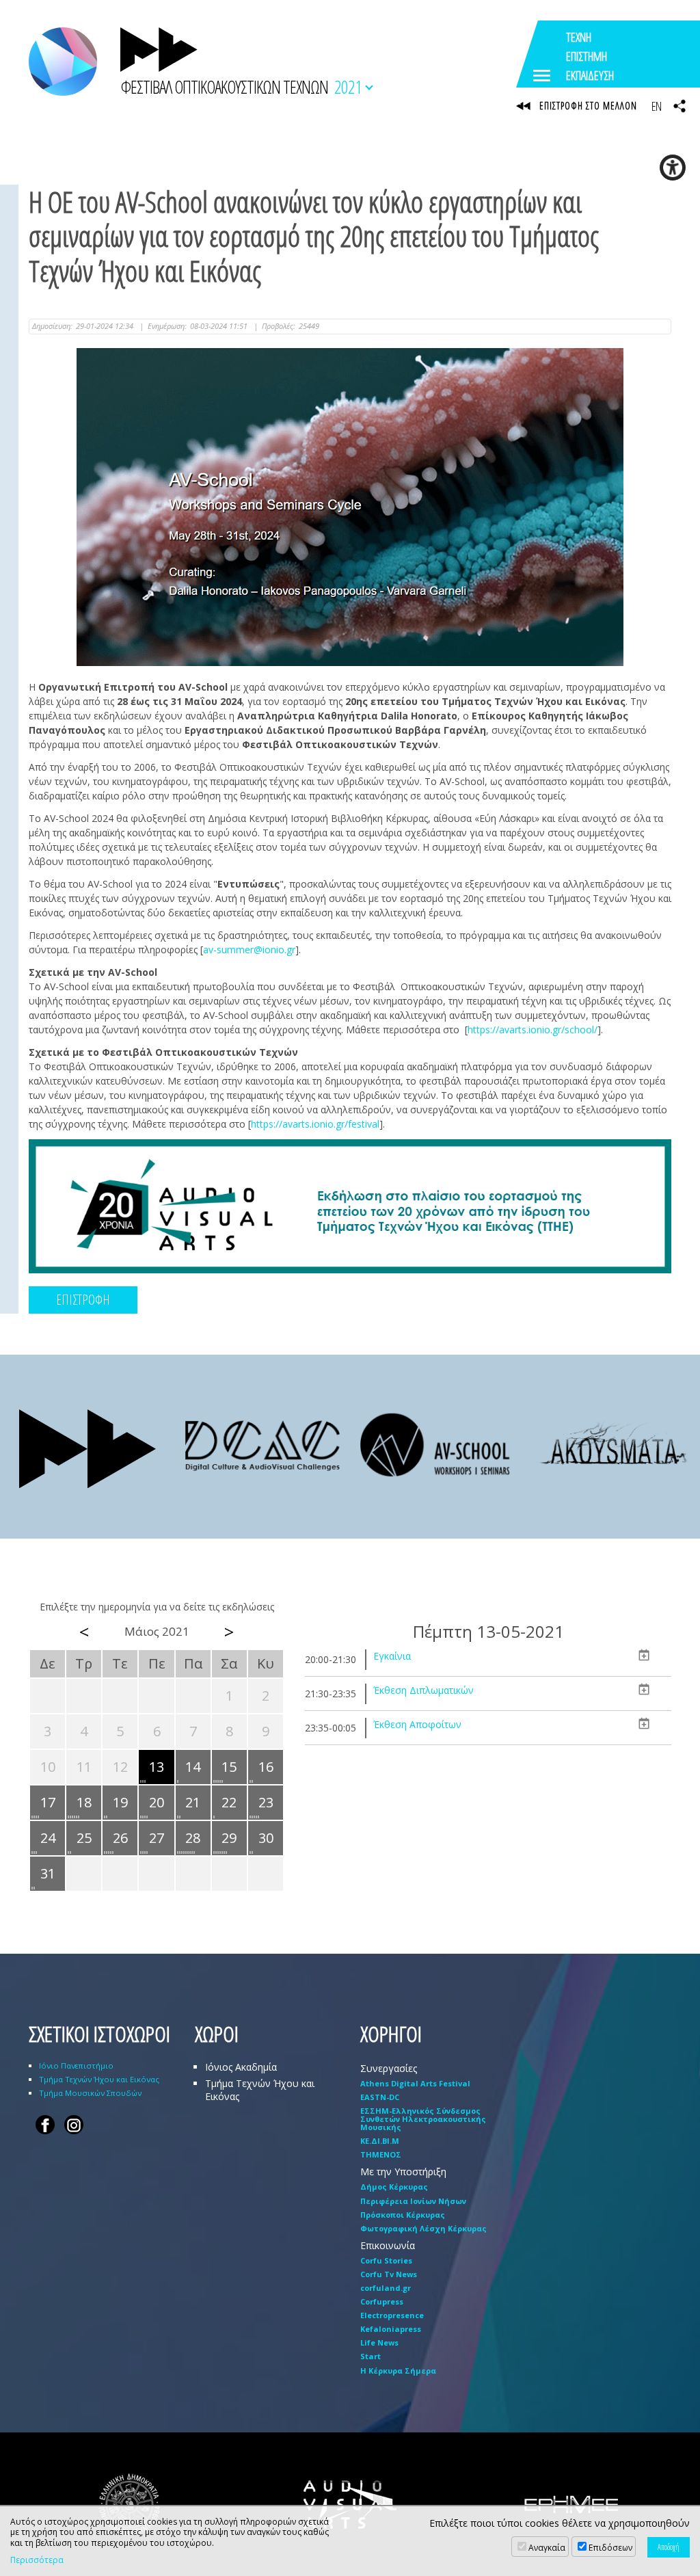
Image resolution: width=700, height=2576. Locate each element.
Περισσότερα (37, 2560)
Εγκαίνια (392, 1656)
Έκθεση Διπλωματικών (423, 1690)
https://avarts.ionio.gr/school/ (533, 1030)
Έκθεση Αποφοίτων (417, 1724)
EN (656, 106)
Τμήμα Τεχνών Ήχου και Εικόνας (99, 2079)
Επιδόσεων (610, 2548)
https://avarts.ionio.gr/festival (315, 1124)
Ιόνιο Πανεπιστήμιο (76, 2066)
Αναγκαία (547, 2548)
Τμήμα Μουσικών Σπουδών (90, 2093)
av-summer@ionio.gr (249, 950)
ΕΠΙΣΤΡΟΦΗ (83, 1300)
